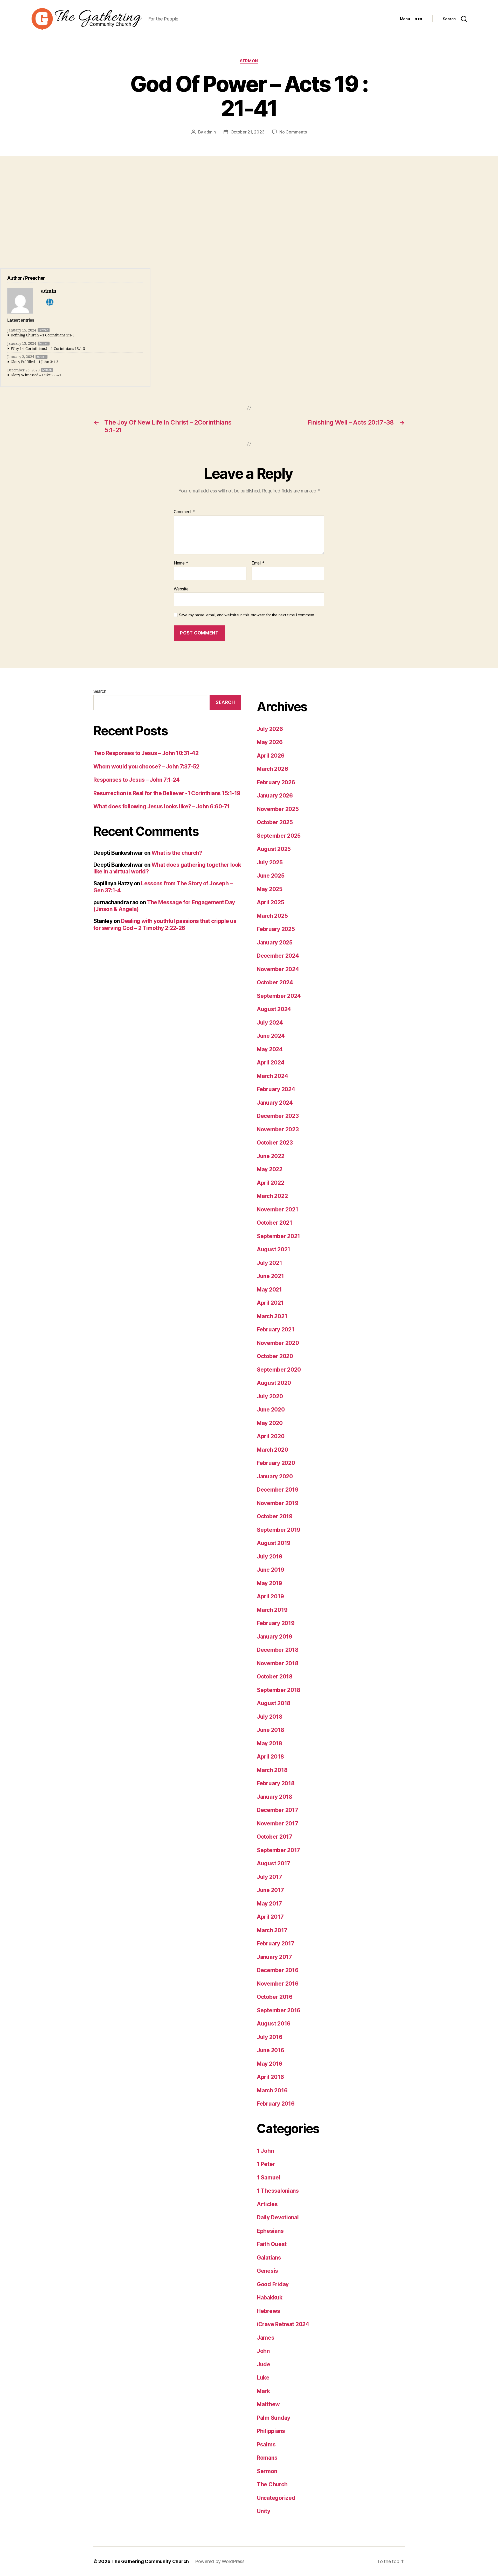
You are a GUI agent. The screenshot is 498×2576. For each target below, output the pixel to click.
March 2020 (272, 1450)
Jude (264, 2364)
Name (181, 563)
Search (100, 691)
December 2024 (278, 956)
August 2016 (274, 2024)
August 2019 (274, 1543)
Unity (264, 2511)
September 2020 (279, 1370)
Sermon (249, 61)
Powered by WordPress (220, 2561)
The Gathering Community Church (150, 2561)
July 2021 (269, 1263)
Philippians (271, 2431)
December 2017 (278, 1810)
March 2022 (272, 1196)
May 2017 (269, 1904)
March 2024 (272, 1076)
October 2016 (275, 1997)
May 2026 (270, 742)
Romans (267, 2458)
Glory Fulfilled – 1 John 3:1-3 (34, 362)
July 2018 (270, 1717)
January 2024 (275, 1103)
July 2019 (270, 1557)
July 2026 (270, 729)
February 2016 (276, 2104)
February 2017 (276, 1943)
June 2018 (271, 1730)
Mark (263, 2391)
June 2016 (271, 2050)
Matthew (268, 2404)
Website (181, 589)
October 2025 (275, 822)
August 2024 (274, 1009)
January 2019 (275, 1637)
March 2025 (272, 916)
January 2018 (275, 1797)
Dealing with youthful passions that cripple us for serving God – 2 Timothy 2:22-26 (165, 924)
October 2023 (275, 1143)
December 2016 (278, 1970)
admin (210, 132)
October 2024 (275, 982)
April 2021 (270, 1303)
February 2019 (276, 1623)
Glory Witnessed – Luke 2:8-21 (36, 375)
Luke (263, 2378)
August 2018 (274, 1703)
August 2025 (274, 849)
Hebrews (268, 2311)
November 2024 (278, 969)
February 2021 (276, 1329)
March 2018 (272, 1770)
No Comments (293, 132)
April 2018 (270, 1757)
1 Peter (266, 2164)
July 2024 (270, 1023)
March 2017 (272, 1930)
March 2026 (272, 769)
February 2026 (276, 782)
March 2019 (272, 1610)
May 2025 (270, 889)
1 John (265, 2151)
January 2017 (274, 1957)
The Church (272, 2484)
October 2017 (275, 1837)
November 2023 (278, 1129)
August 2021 (274, 1249)
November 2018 (278, 1663)
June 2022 (271, 1156)
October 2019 (275, 1516)
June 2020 (271, 1410)
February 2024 (276, 1089)
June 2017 (270, 1890)
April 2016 (270, 2077)
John (263, 2351)
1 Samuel (269, 2178)
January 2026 (275, 796)
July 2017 (269, 1877)
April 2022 (270, 1183)
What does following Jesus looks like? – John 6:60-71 (162, 806)
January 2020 (275, 1476)
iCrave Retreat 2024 (283, 2324)
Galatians (269, 2258)
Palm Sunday (274, 2418)
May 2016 (269, 2064)
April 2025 (270, 902)
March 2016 (272, 2090)
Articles (267, 2204)
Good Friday (273, 2284)
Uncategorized (276, 2498)
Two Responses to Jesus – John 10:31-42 (146, 753)
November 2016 (278, 1984)
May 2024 (270, 1049)
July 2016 (270, 2037)
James (266, 2338)
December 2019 (278, 1490)
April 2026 (271, 756)
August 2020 (274, 1383)
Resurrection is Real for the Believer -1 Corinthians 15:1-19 (167, 793)
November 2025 (278, 809)
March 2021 (272, 1316)
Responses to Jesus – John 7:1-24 (136, 780)
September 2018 (279, 1690)
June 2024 (271, 1036)
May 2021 (269, 1290)
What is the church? (177, 853)
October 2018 (275, 1677)
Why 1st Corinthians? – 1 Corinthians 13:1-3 (48, 349)
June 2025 (271, 876)
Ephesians (270, 2231)
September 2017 (278, 1850)
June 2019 (271, 1570)
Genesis (267, 2271)
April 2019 (270, 1596)
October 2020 (275, 1356)
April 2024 (271, 1063)
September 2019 (279, 1530)
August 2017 (274, 1863)
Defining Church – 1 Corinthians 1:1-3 (43, 335)
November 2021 (278, 1209)
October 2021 (275, 1223)
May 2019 (269, 1583)
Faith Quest (272, 2244)
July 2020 (270, 1396)
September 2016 (279, 2010)
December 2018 (278, 1650)
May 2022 (270, 1169)
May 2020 (270, 1423)
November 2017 (278, 1823)
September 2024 (279, 996)
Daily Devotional (278, 2217)
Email (258, 563)
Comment (185, 512)
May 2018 (269, 1743)
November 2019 (278, 1503)
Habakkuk (270, 2298)
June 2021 (270, 1276)
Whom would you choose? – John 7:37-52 (146, 767)
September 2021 (278, 1236)
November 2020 (278, 1343)
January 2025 (275, 943)
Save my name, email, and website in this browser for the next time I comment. (247, 615)
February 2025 (276, 929)
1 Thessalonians (278, 2191)
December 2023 (278, 1116)
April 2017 (270, 1917)
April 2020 (271, 1436)
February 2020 (276, 1463)
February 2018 (276, 1783)
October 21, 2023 (248, 132)
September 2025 (279, 836)
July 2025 (270, 862)
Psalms (266, 2444)
